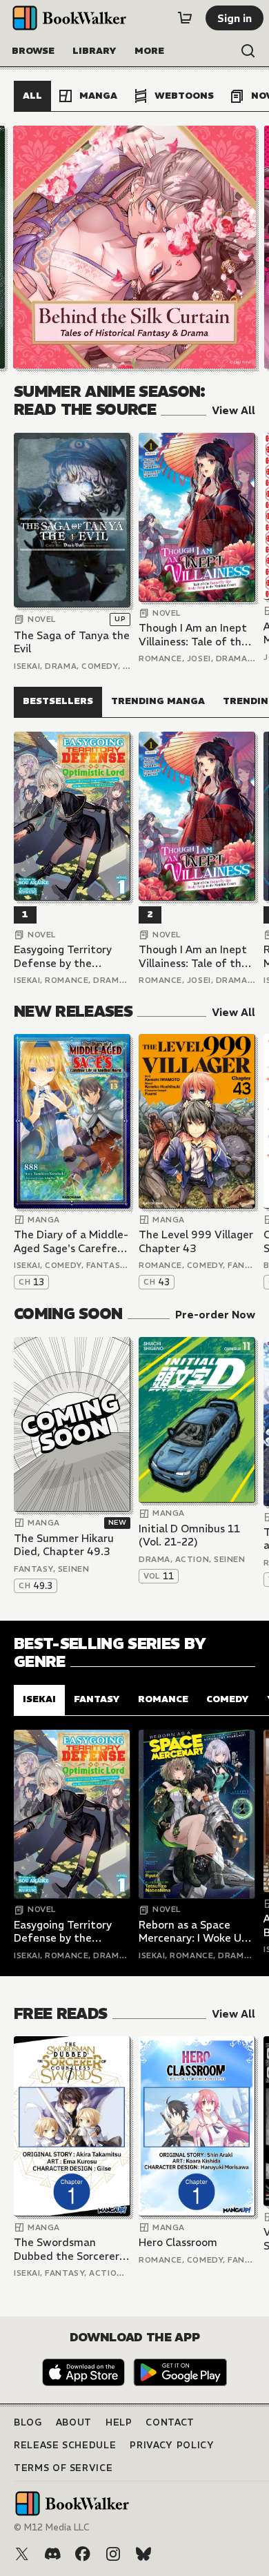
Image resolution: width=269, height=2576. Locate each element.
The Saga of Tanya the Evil (72, 642)
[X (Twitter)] (22, 2554)
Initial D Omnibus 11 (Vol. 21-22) (189, 1535)
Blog (28, 2422)
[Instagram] (113, 2554)
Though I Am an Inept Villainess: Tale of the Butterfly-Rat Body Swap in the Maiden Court (193, 635)
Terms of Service (63, 2468)
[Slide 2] (134, 247)
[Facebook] (83, 2554)
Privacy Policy (172, 2445)
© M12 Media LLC (52, 2527)
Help (119, 2422)
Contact (170, 2422)
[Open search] (248, 51)
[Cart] (185, 18)
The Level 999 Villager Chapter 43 (196, 1241)
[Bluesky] (143, 2554)
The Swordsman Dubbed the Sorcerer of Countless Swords (67, 2249)
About (74, 2422)
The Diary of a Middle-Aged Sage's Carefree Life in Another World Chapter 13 (71, 1241)
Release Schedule (65, 2445)
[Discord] (52, 2554)
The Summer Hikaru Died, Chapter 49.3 (64, 1545)
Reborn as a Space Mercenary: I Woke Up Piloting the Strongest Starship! (196, 1932)
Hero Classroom (178, 2242)
